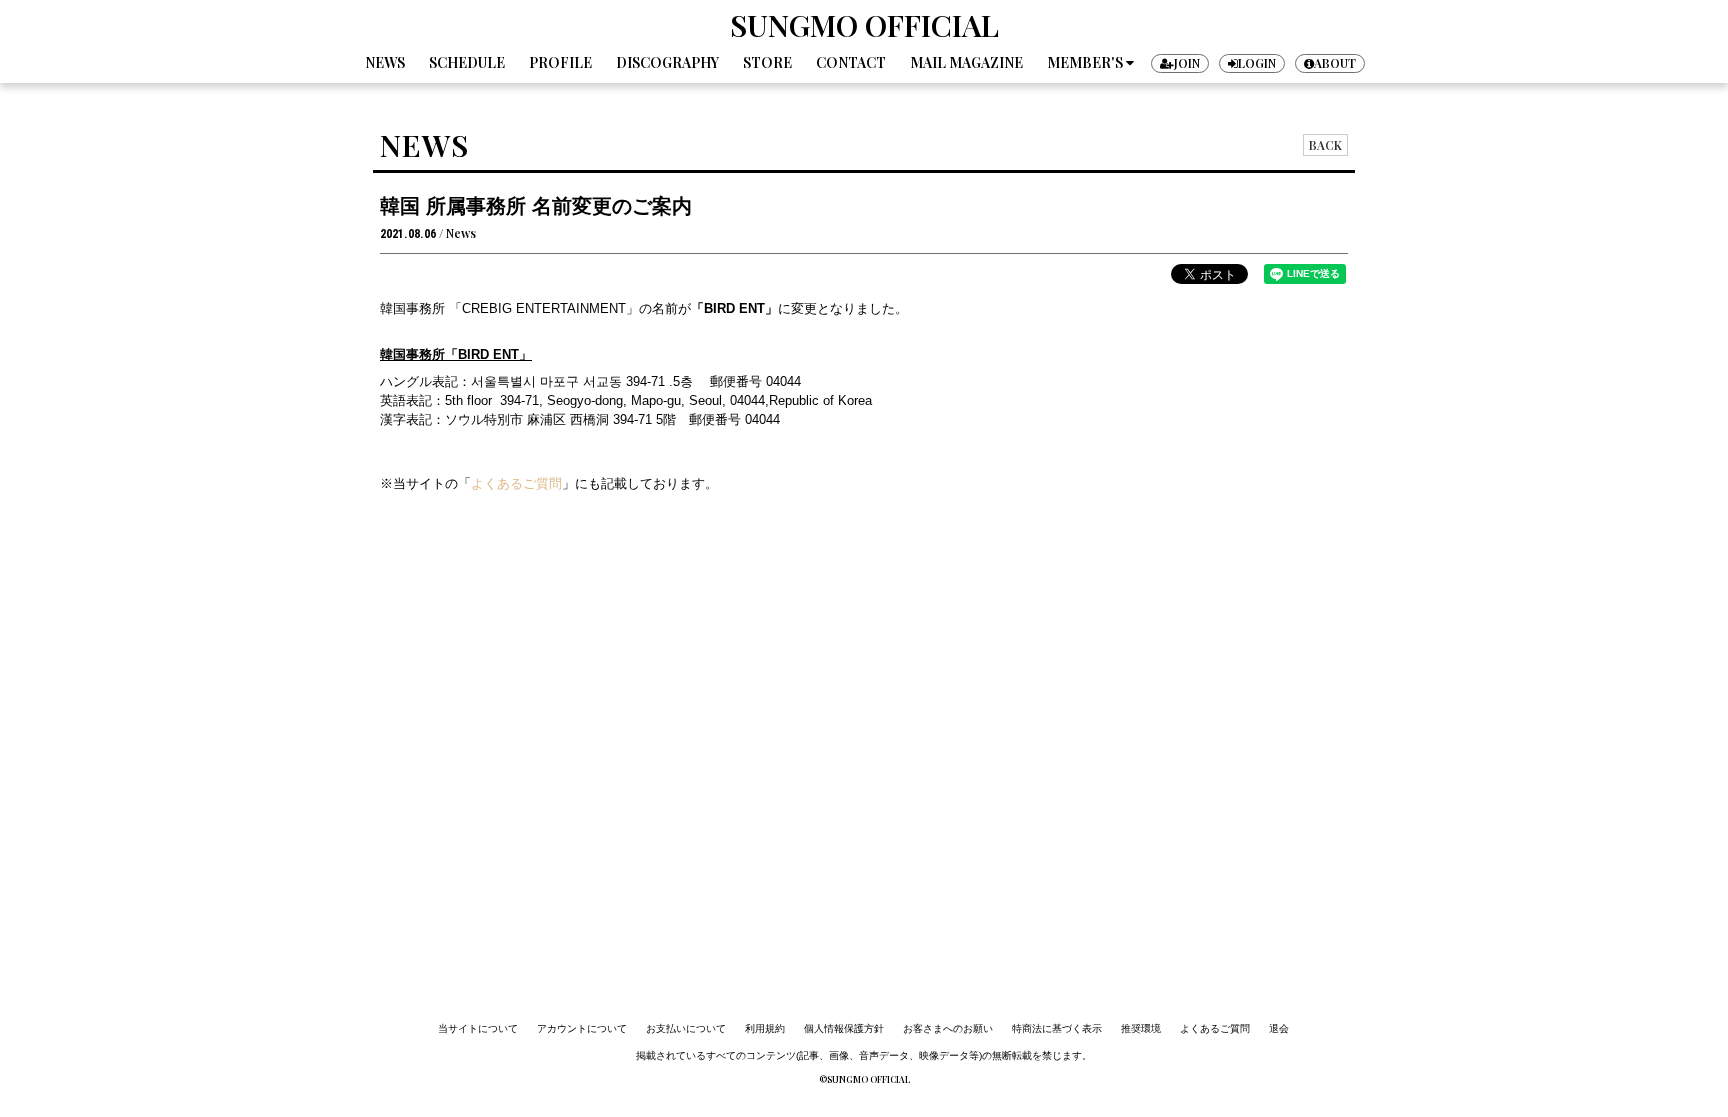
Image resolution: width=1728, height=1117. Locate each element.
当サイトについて (478, 1028)
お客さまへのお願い (948, 1028)
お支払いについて (686, 1028)
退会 (1279, 1028)
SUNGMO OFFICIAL (864, 25)
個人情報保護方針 (844, 1028)
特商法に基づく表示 (1057, 1028)
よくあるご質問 (1215, 1028)
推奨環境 (1141, 1028)
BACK (1325, 145)
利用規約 (765, 1028)
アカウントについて (582, 1028)
